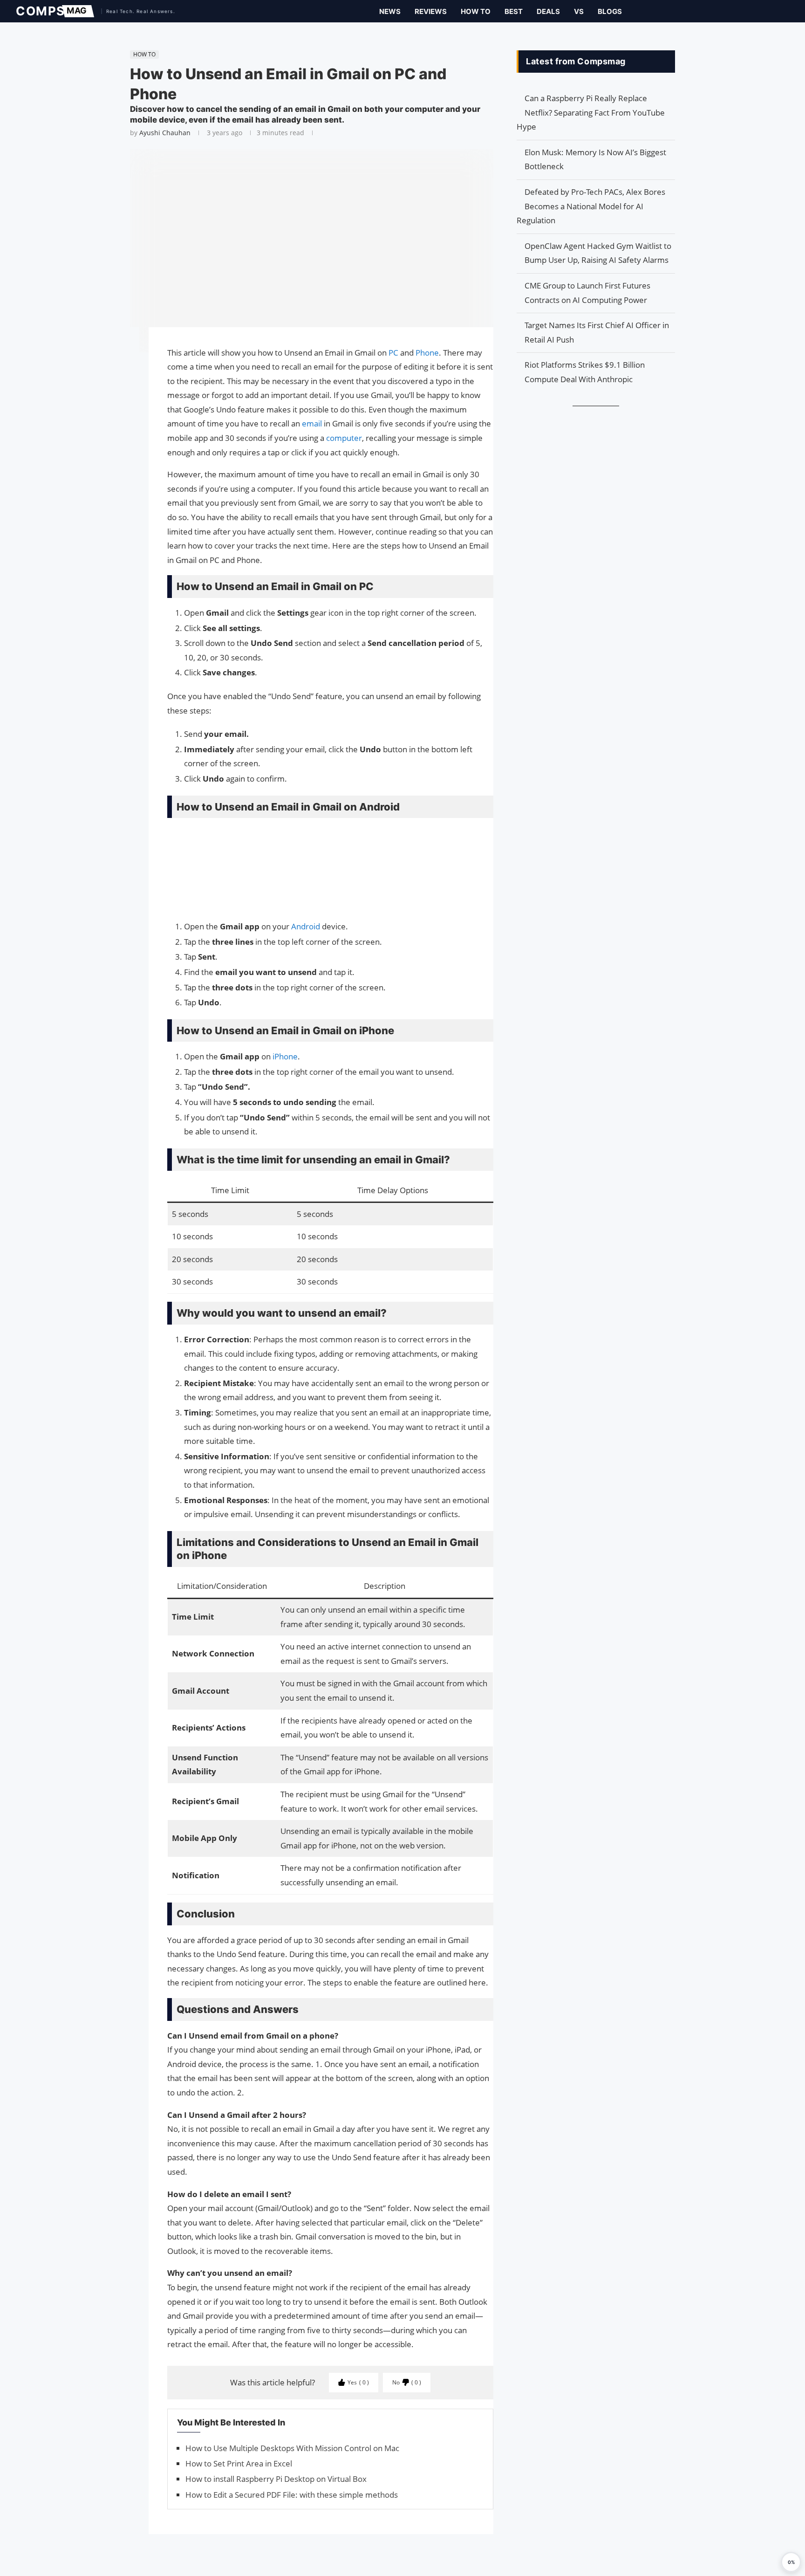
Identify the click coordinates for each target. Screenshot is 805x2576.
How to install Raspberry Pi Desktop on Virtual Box (276, 2479)
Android (307, 926)
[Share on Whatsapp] (125, 379)
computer (344, 438)
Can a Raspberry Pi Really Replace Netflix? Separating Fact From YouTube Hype (591, 112)
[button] (791, 2562)
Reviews (431, 11)
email (312, 423)
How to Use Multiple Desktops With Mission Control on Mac (292, 2448)
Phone (427, 353)
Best (514, 11)
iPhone (285, 1056)
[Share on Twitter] (125, 361)
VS (579, 11)
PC (394, 353)
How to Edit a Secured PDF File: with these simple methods (292, 2495)
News (390, 11)
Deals (548, 11)
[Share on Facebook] (125, 347)
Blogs (610, 11)
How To (476, 11)
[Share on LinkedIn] (125, 370)
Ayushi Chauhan (165, 133)
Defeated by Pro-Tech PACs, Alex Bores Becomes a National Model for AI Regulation (591, 206)
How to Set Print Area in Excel (239, 2463)
